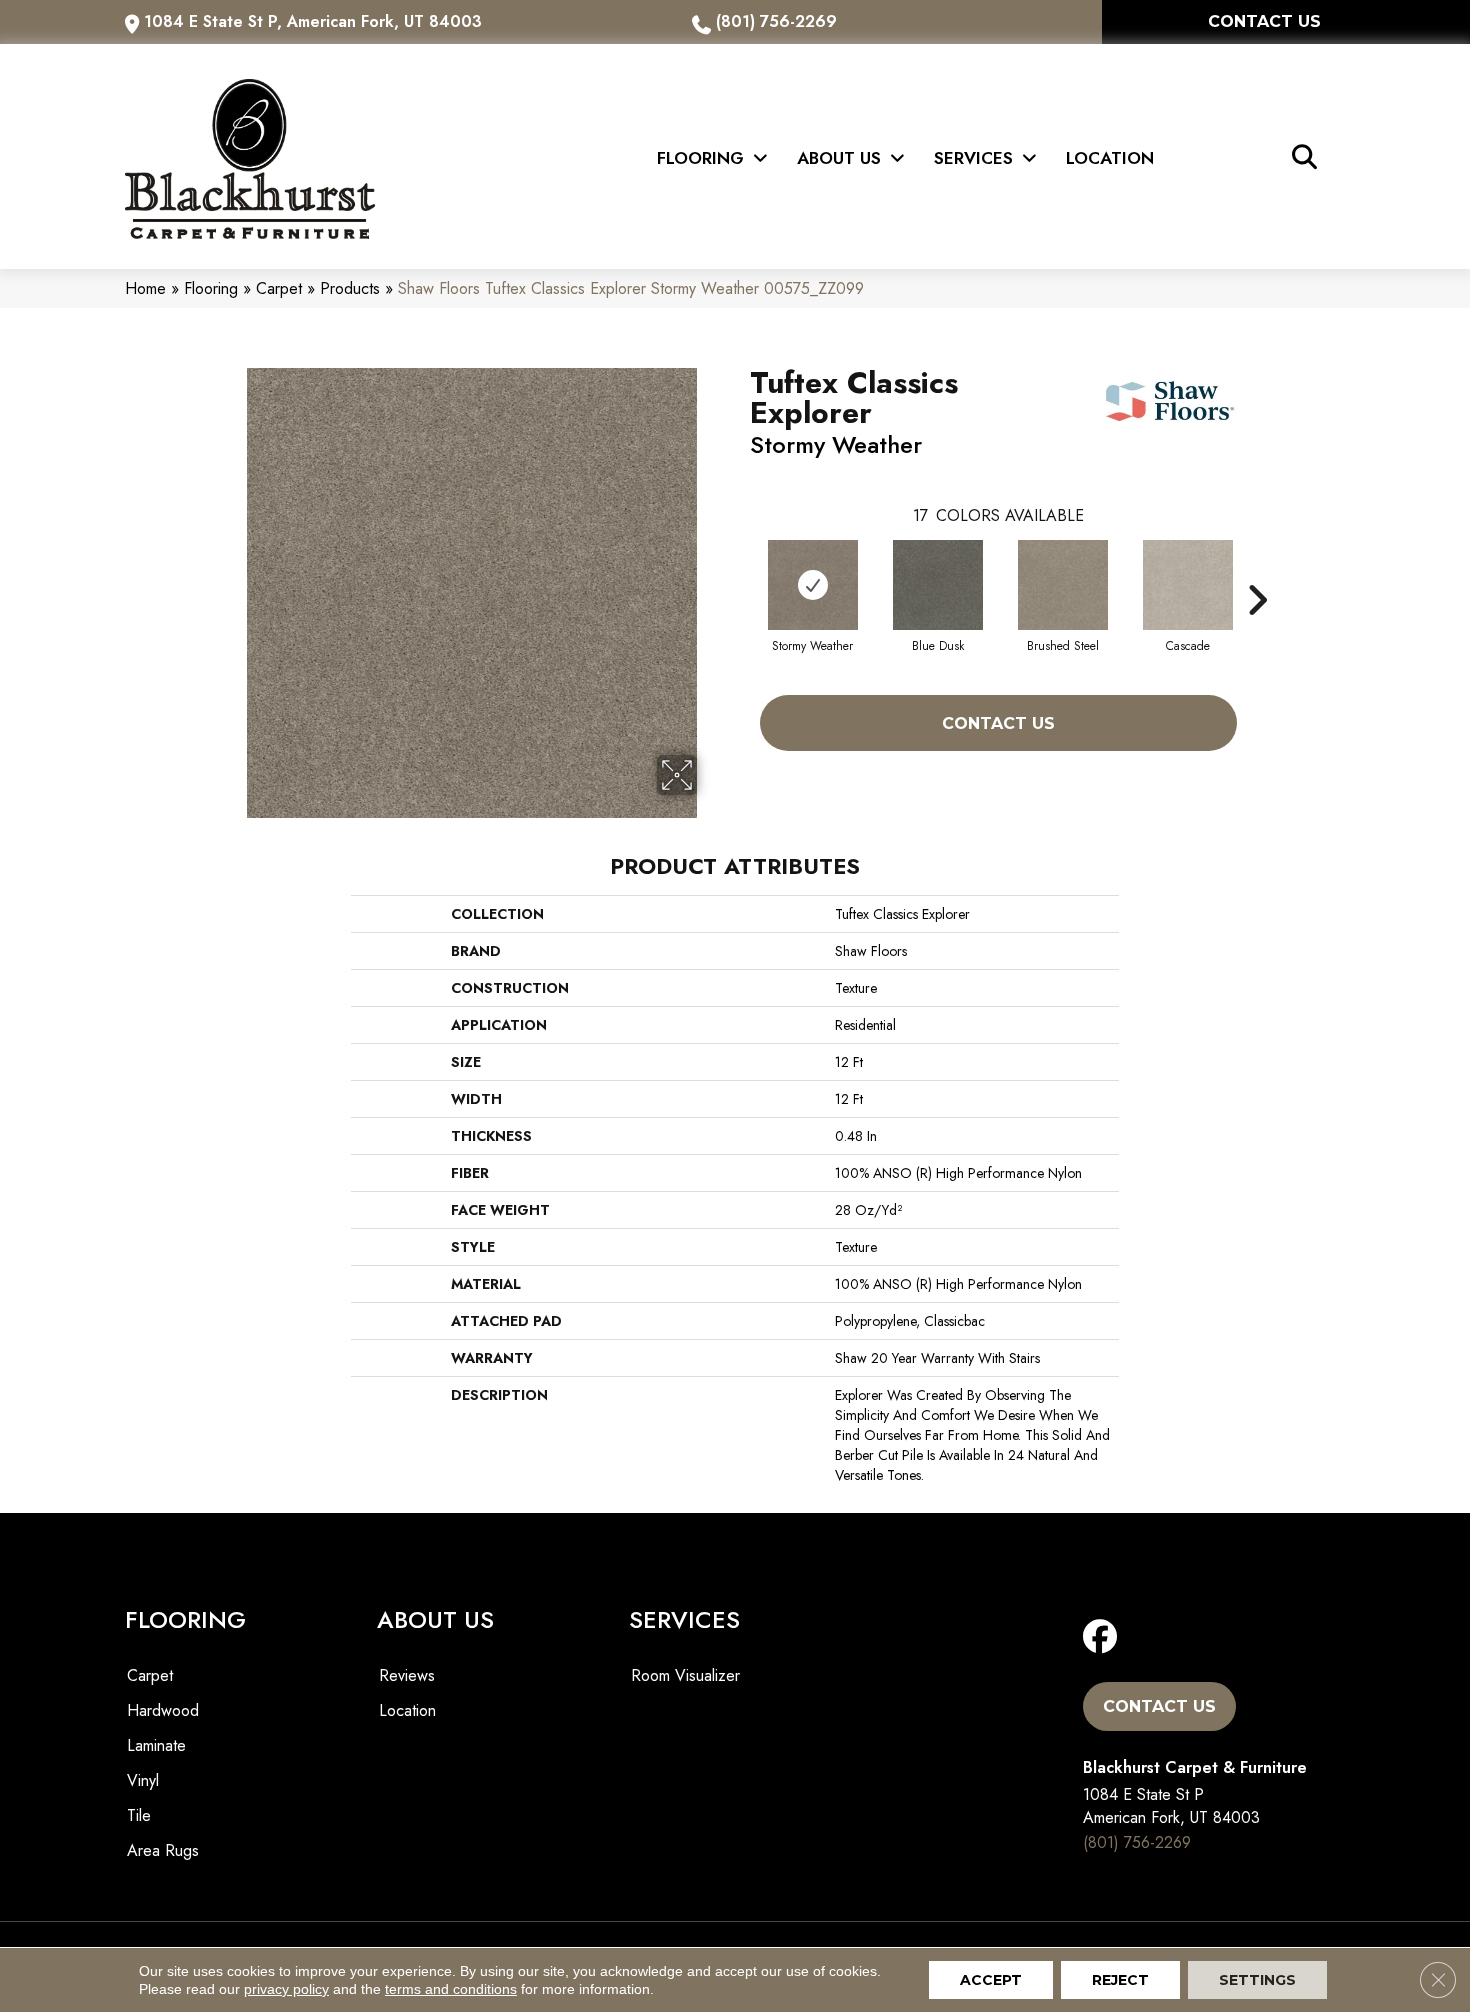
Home (145, 288)
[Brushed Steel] (1063, 585)
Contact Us (998, 723)
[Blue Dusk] (938, 585)
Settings (1257, 1980)
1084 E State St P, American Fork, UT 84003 (313, 21)
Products (350, 288)
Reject (1120, 1980)
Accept (991, 1980)
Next (1257, 570)
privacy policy (286, 1989)
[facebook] (1104, 1637)
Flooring (211, 288)
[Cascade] (1188, 585)
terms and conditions (451, 1989)
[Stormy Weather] (813, 585)
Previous (740, 570)
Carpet (279, 288)
